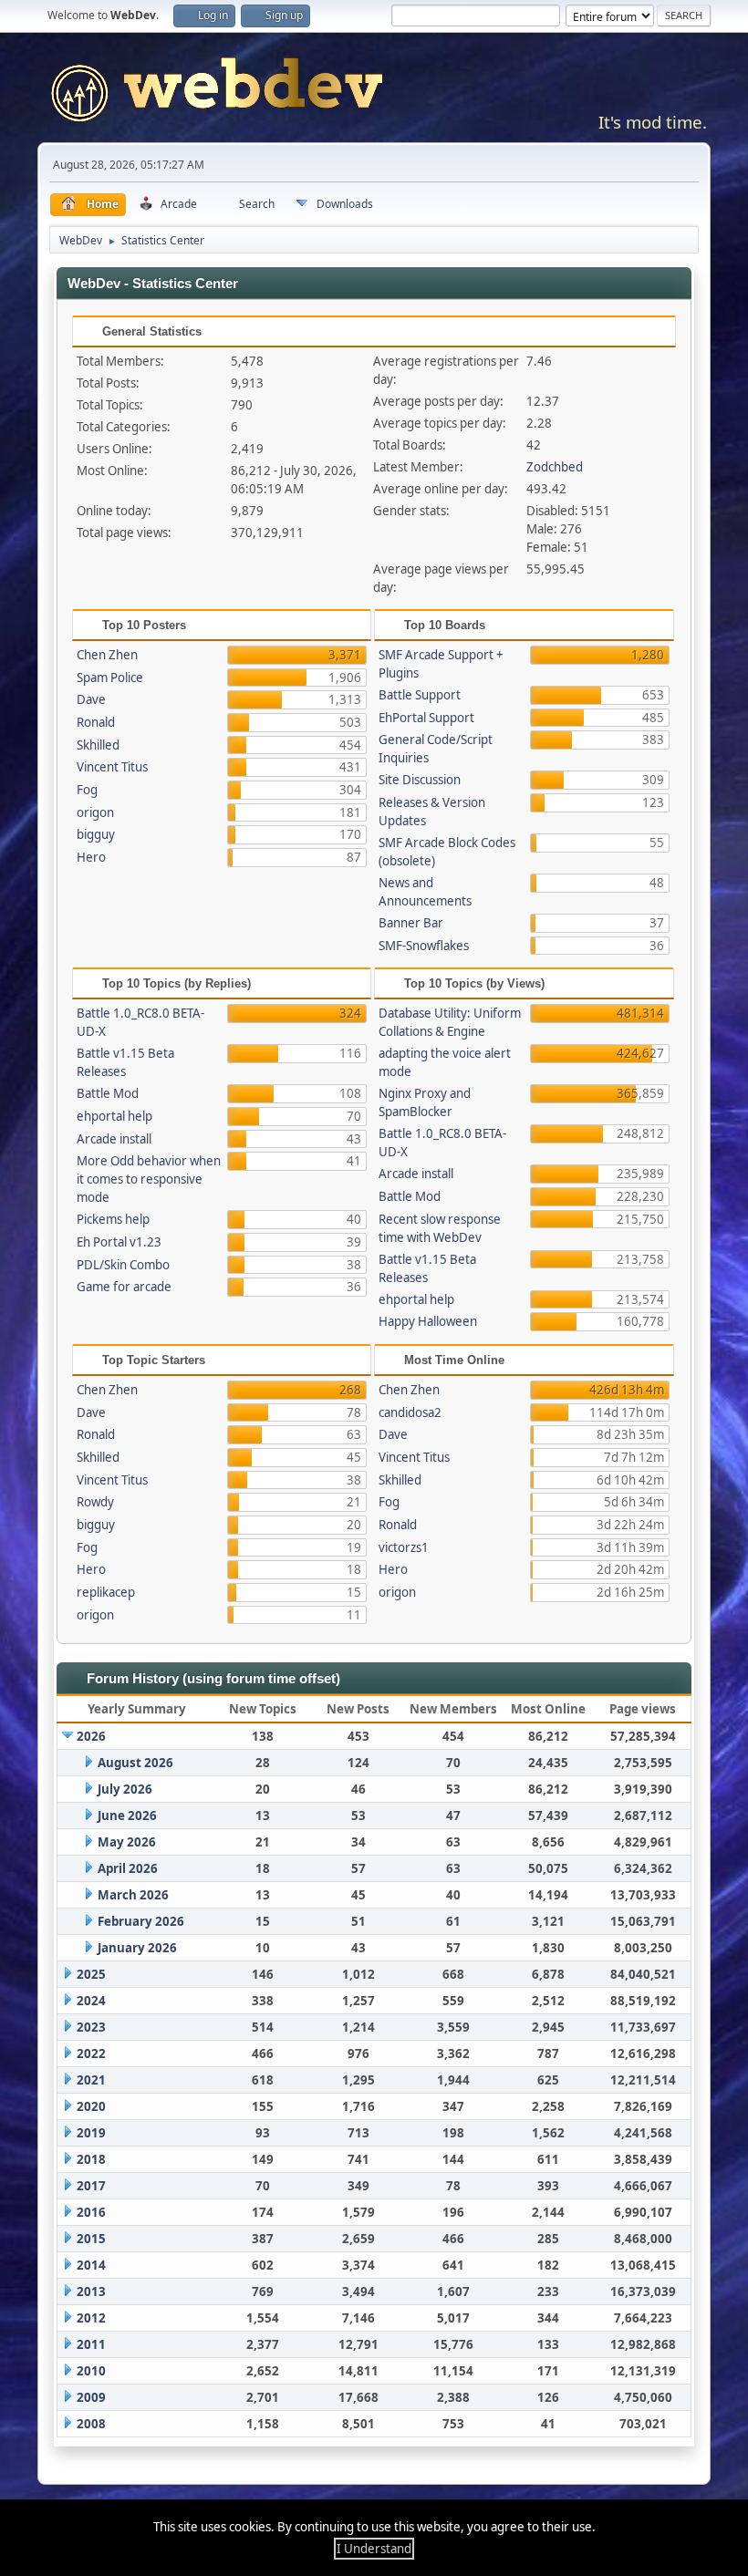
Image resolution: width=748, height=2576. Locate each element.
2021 (91, 2080)
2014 (91, 2265)
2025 (91, 1974)
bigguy (96, 834)
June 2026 (127, 1816)
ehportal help (114, 1116)
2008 (91, 2424)
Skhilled (98, 745)
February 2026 (141, 1921)
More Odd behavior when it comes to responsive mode (149, 1179)
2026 (91, 1736)
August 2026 (135, 1763)
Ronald (96, 722)
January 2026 (137, 1948)
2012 (91, 2318)
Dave (91, 699)
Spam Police (110, 678)
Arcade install (114, 1139)
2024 (91, 2001)
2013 (91, 2292)
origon (95, 812)
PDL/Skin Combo (123, 1265)
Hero (91, 857)
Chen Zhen (107, 655)
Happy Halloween (428, 1321)
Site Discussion (420, 780)
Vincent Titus (112, 767)
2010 (91, 2371)
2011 (91, 2344)
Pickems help (113, 1219)
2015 (91, 2239)
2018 (91, 2159)
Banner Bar (411, 923)
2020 (91, 2106)
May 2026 (127, 1842)
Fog (87, 790)
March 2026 (133, 1895)
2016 (91, 2212)
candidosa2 (410, 1412)
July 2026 (125, 1789)
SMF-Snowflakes (424, 946)
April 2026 (128, 1868)
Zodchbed (555, 467)
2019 (91, 2133)
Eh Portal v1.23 (119, 1242)
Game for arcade (124, 1287)
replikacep (106, 1592)
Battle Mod (108, 1093)
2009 (91, 2397)
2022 (91, 2054)
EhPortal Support (426, 718)
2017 (91, 2186)
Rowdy (95, 1502)
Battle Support (420, 695)
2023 (91, 2027)
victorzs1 (404, 1547)
